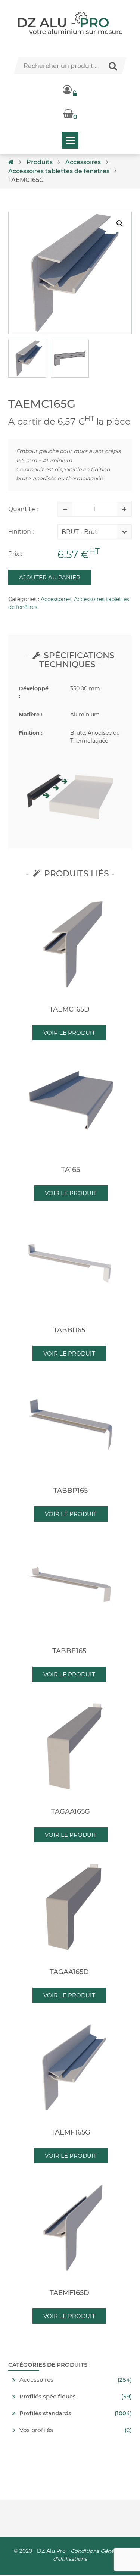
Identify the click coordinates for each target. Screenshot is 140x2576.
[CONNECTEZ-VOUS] (70, 90)
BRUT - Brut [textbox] (80, 532)
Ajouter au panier (50, 577)
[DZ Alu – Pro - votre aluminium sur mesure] (70, 23)
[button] (120, 223)
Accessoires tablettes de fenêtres (59, 171)
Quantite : (23, 509)
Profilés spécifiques (48, 2397)
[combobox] (89, 534)
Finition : (21, 532)
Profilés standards (45, 2413)
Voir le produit (69, 1033)
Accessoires (83, 162)
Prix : (15, 554)
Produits (40, 162)
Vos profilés (36, 2430)
